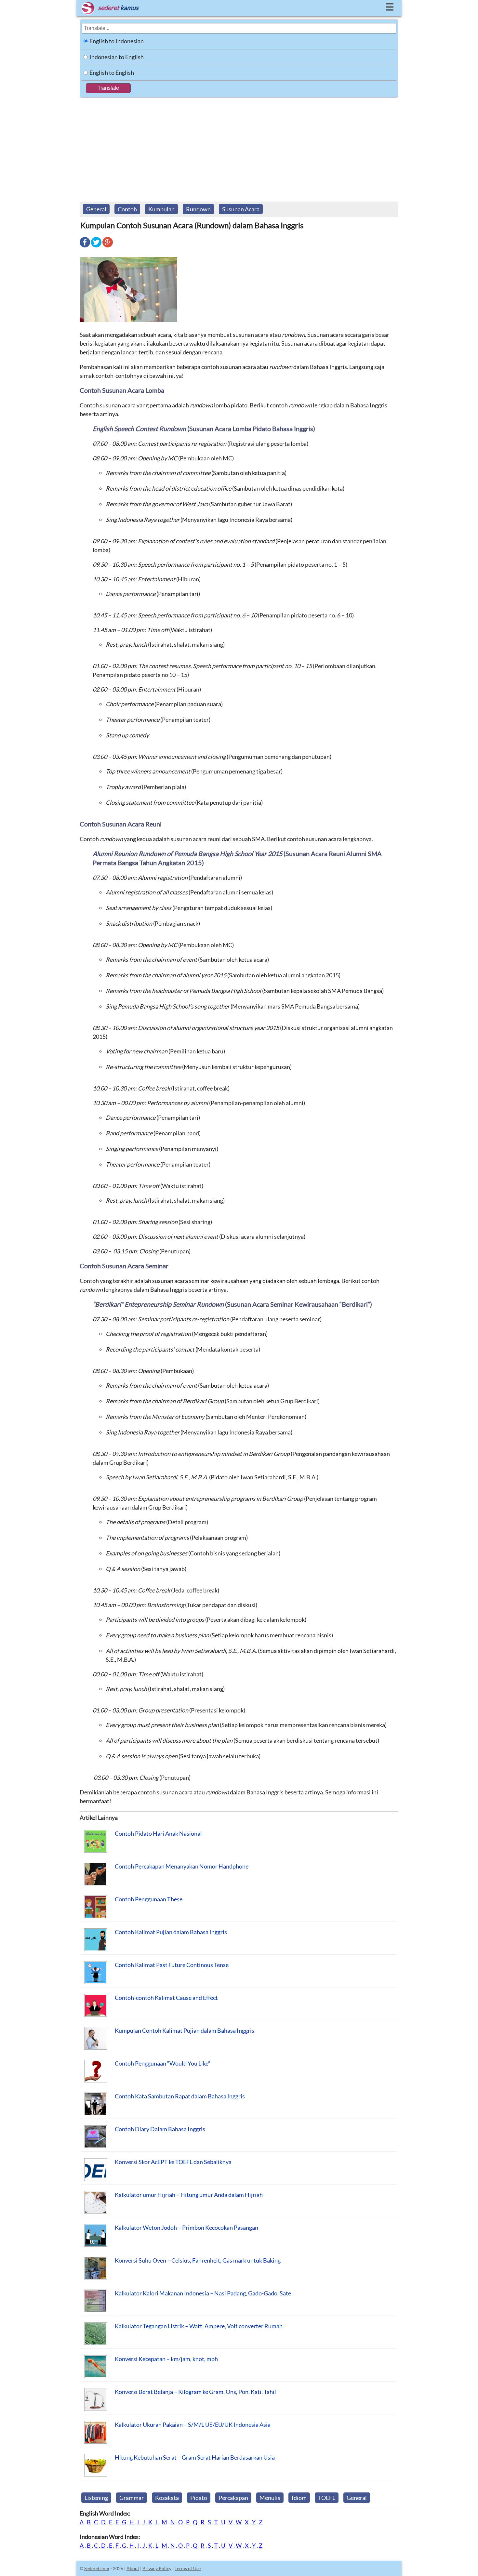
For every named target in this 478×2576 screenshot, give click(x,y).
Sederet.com (97, 2568)
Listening (96, 2498)
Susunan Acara (241, 209)
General (96, 209)
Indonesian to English (117, 57)
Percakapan (233, 2498)
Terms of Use (188, 2568)
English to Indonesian (117, 41)
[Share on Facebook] (85, 247)
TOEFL (327, 2498)
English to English (112, 73)
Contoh (127, 209)
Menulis (270, 2498)
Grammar (132, 2498)
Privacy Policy (157, 2568)
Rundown (198, 209)
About (133, 2568)
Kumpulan (161, 209)
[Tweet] (96, 247)
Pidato (199, 2498)
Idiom (299, 2498)
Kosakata (167, 2498)
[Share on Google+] (108, 247)
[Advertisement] (239, 146)
